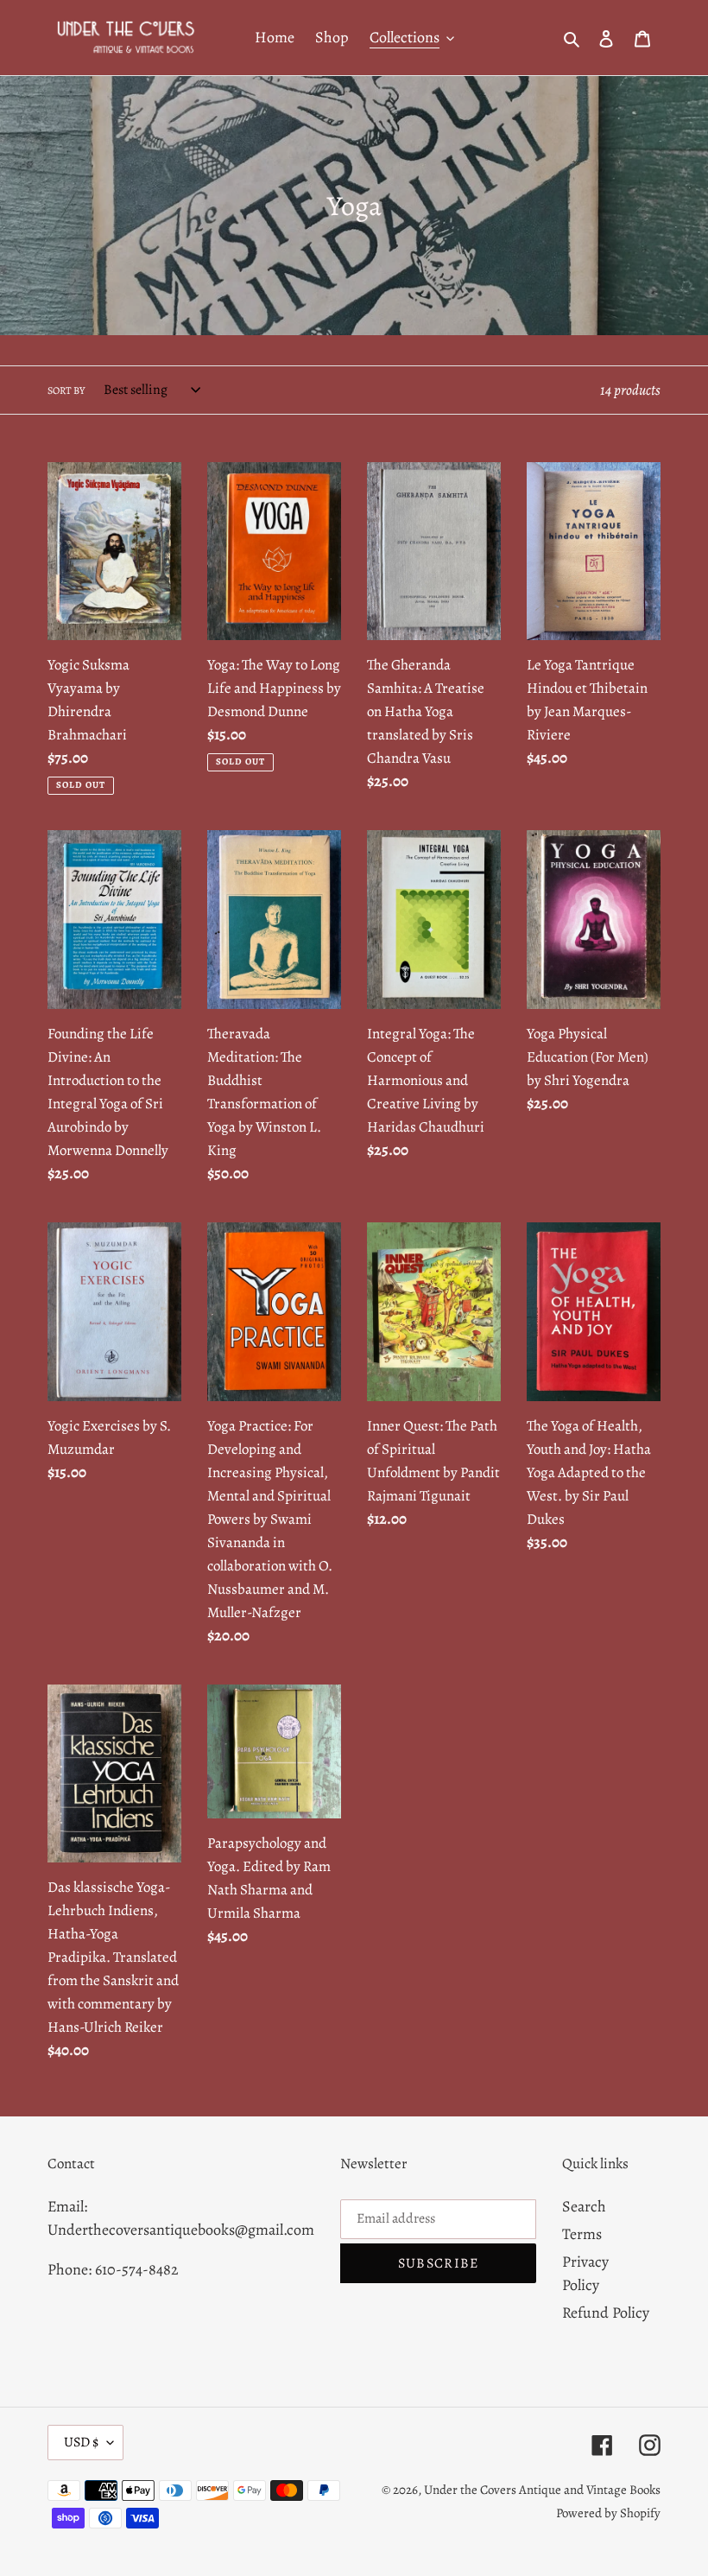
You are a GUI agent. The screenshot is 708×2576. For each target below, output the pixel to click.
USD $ (81, 2442)
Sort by (66, 390)
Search (584, 2206)
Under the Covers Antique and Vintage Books (542, 2490)
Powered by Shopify (608, 2513)
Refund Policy (606, 2313)
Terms (582, 2234)
